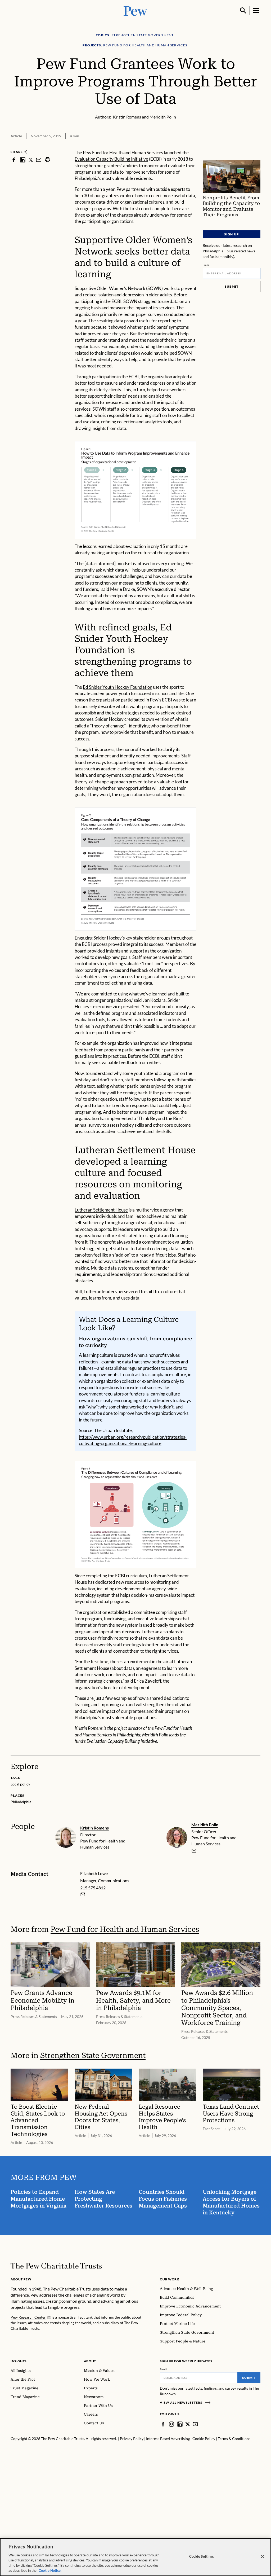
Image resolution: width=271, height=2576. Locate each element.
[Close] (263, 2557)
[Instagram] (171, 2424)
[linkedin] (23, 160)
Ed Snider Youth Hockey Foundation (118, 687)
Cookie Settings (202, 2556)
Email (206, 265)
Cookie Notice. (50, 2570)
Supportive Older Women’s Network (110, 288)
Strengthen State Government (93, 2055)
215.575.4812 (93, 1888)
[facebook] (14, 160)
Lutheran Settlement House (101, 1210)
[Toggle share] (257, 146)
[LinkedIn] (180, 2424)
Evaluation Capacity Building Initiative (111, 159)
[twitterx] (31, 160)
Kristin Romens (94, 1828)
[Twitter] (188, 2424)
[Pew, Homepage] (135, 10)
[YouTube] (195, 2424)
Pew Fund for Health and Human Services (125, 1929)
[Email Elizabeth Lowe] (83, 1894)
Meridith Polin (205, 1825)
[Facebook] (163, 2424)
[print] (48, 160)
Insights (19, 2361)
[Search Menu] (243, 11)
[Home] (56, 2266)
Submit (232, 286)
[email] (39, 160)
